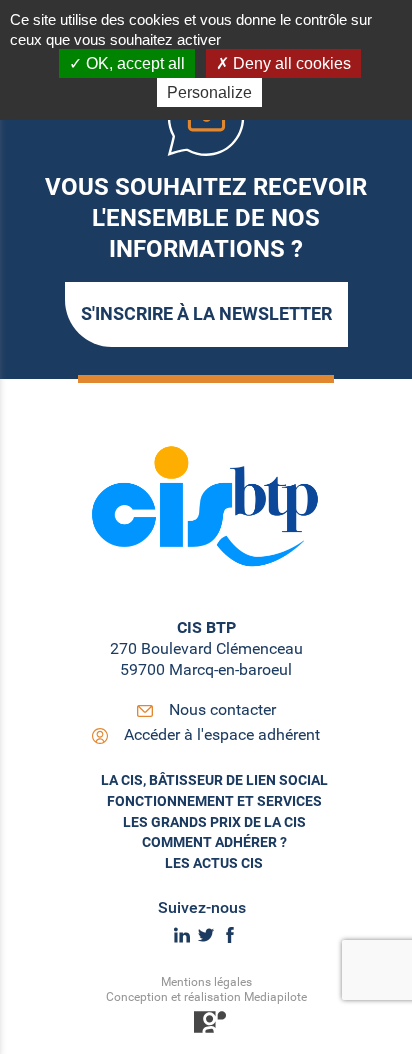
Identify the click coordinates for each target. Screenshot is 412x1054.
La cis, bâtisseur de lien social (214, 780)
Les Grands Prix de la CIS (214, 822)
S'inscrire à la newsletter (206, 313)
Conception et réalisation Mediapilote (206, 997)
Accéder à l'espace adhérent (222, 734)
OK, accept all (133, 63)
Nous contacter (222, 709)
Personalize (209, 92)
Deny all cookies (290, 63)
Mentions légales (206, 982)
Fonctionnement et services (214, 801)
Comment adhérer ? (214, 842)
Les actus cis (214, 863)
